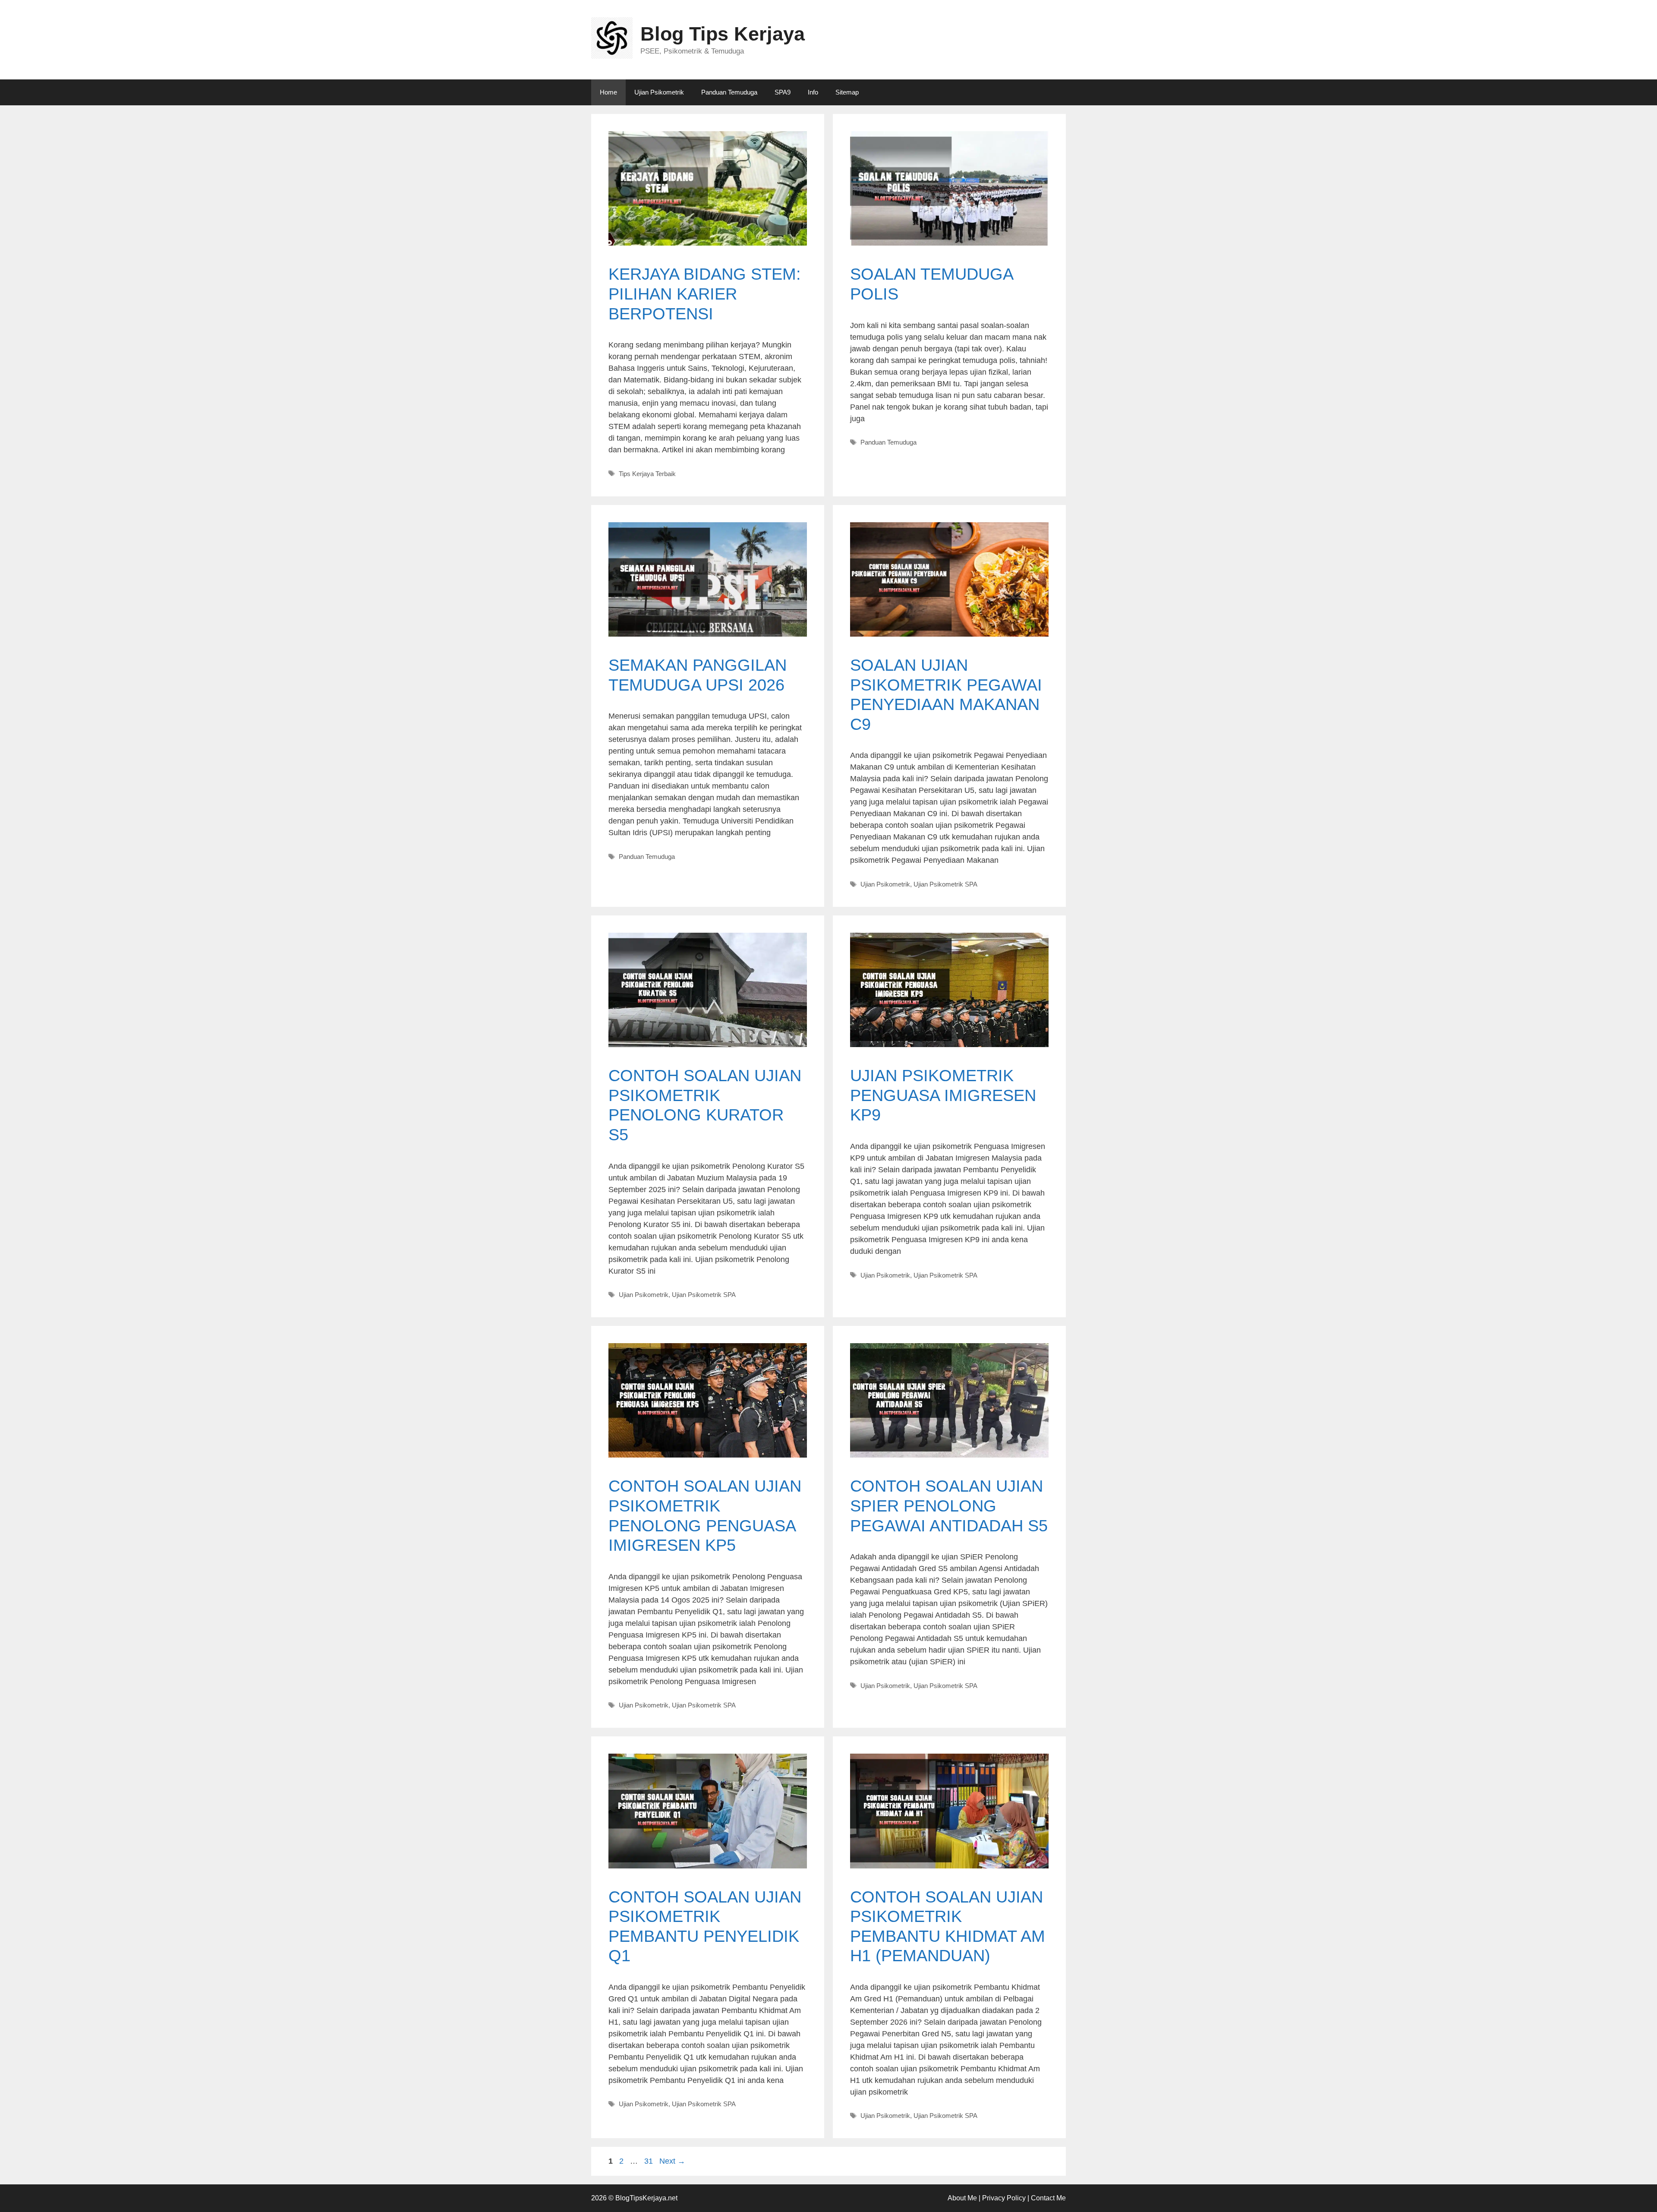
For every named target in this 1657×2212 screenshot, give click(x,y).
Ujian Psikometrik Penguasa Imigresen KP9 (943, 1095)
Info (813, 92)
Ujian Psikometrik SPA (945, 884)
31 (649, 2161)
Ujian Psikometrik (659, 92)
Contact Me (1048, 2198)
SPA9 (783, 92)
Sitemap (847, 92)
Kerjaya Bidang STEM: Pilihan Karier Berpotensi (705, 294)
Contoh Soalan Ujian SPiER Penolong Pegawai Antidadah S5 (949, 1506)
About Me (962, 2198)
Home (608, 92)
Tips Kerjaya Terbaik (647, 474)
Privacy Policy (1004, 2198)
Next (672, 2161)
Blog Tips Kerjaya (723, 34)
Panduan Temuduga (729, 92)
